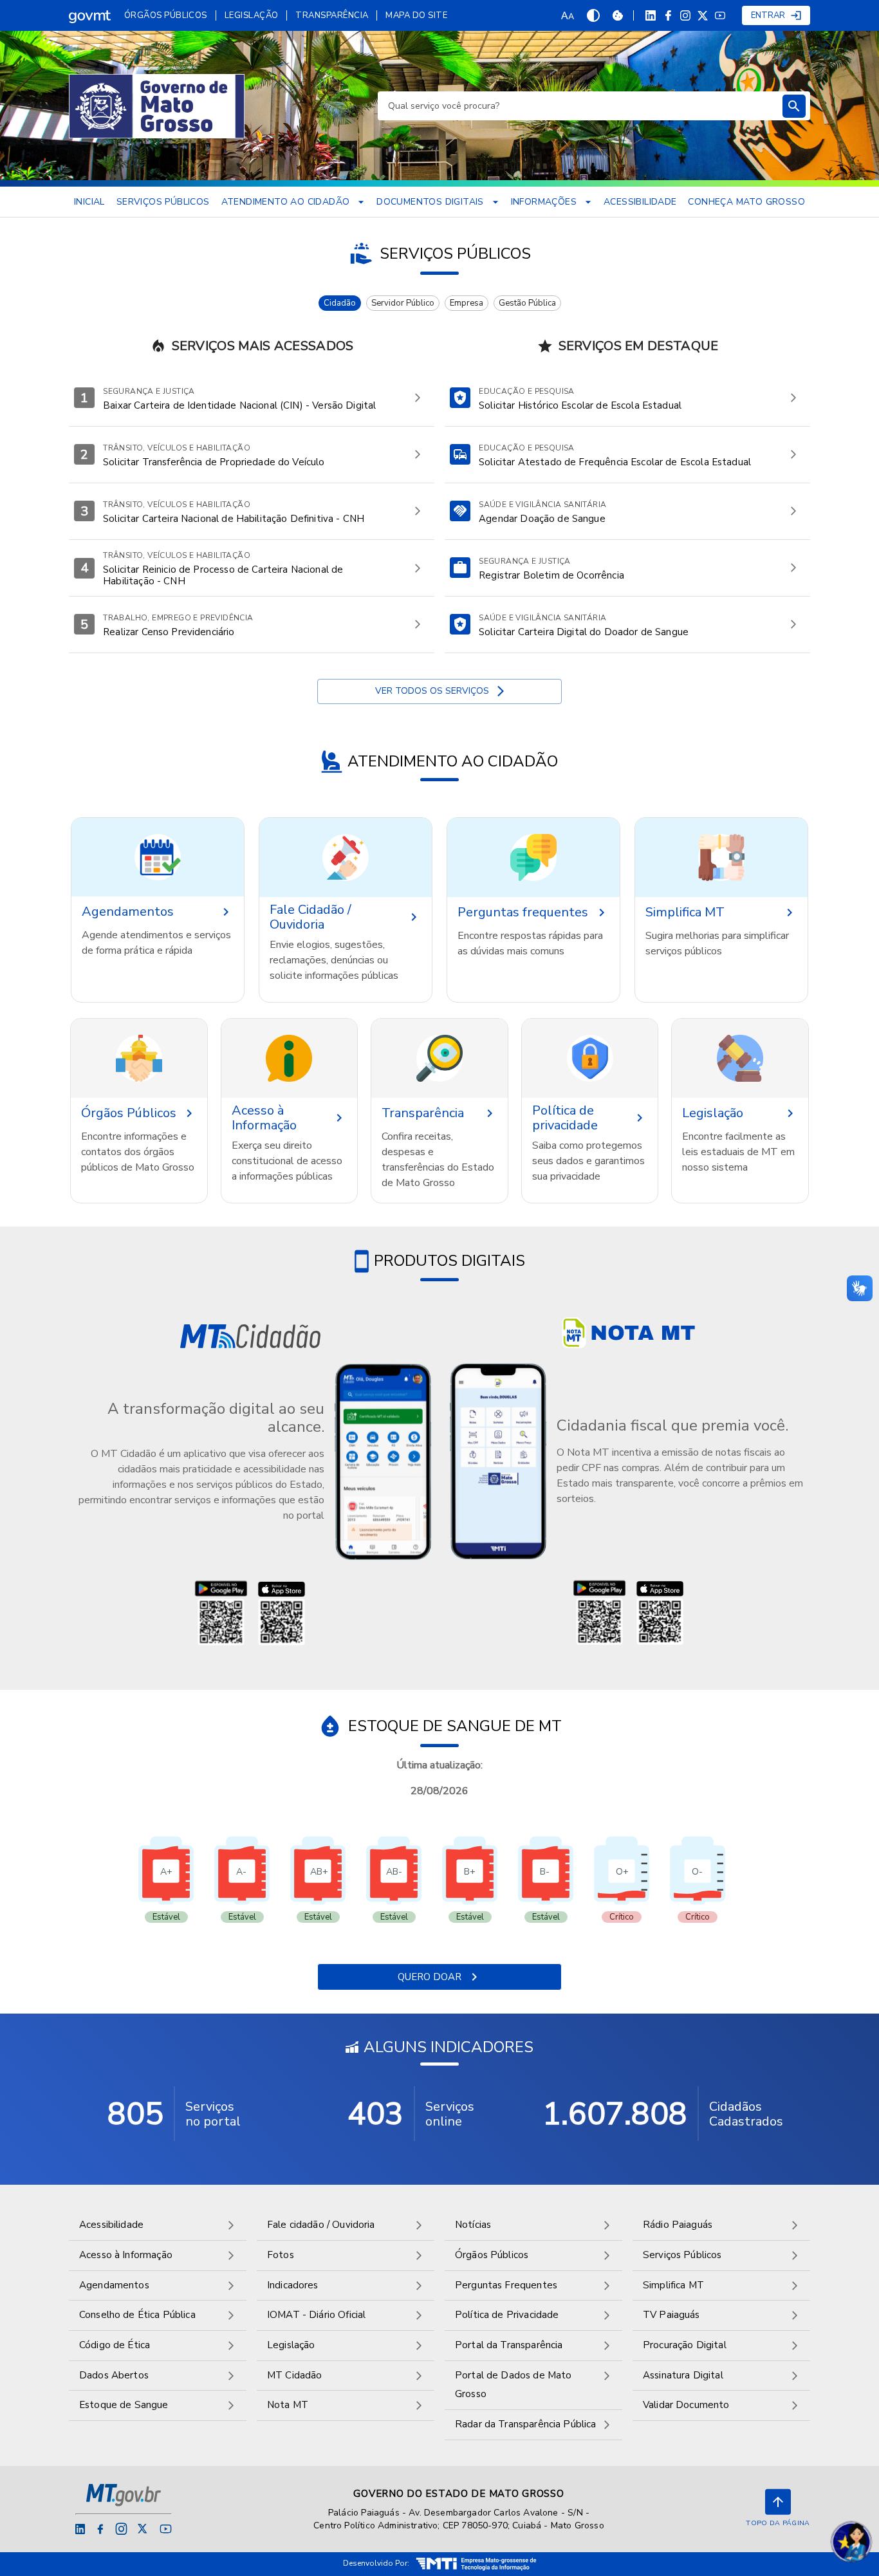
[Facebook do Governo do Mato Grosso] (668, 15)
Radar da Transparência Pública (526, 2424)
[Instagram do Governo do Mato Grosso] (685, 15)
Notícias (473, 2225)
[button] (158, 857)
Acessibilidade (640, 202)
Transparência (332, 15)
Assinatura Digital (683, 2375)
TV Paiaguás (671, 2315)
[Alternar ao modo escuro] (593, 15)
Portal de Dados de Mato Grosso (513, 2385)
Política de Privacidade (507, 2315)
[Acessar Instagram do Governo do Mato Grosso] (121, 2529)
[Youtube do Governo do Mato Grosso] (720, 15)
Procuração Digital (685, 2345)
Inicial (89, 202)
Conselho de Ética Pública (137, 2315)
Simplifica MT (673, 2285)
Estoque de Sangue (124, 2405)
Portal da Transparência (509, 2345)
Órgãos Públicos (166, 15)
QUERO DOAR (430, 1977)
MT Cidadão (295, 2375)
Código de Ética (115, 2345)
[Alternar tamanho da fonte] (568, 15)
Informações (544, 202)
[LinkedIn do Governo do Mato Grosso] (651, 15)
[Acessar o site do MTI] (476, 2564)
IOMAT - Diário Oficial (316, 2315)
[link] (90, 15)
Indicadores (293, 2285)
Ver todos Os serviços (432, 691)
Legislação (252, 15)
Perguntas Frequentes (506, 2285)
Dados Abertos (114, 2375)
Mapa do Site (416, 15)
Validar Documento (686, 2405)
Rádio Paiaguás (678, 2225)
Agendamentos (114, 2285)
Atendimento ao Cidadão (286, 202)
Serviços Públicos (163, 202)
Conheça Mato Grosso (746, 202)
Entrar (768, 15)
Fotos (281, 2255)
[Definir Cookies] (618, 15)
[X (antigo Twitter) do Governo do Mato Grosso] (703, 16)
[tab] (340, 303)
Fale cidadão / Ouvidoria (321, 2225)
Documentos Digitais (430, 202)
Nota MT (288, 2405)
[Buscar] (794, 106)
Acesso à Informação (126, 2255)
